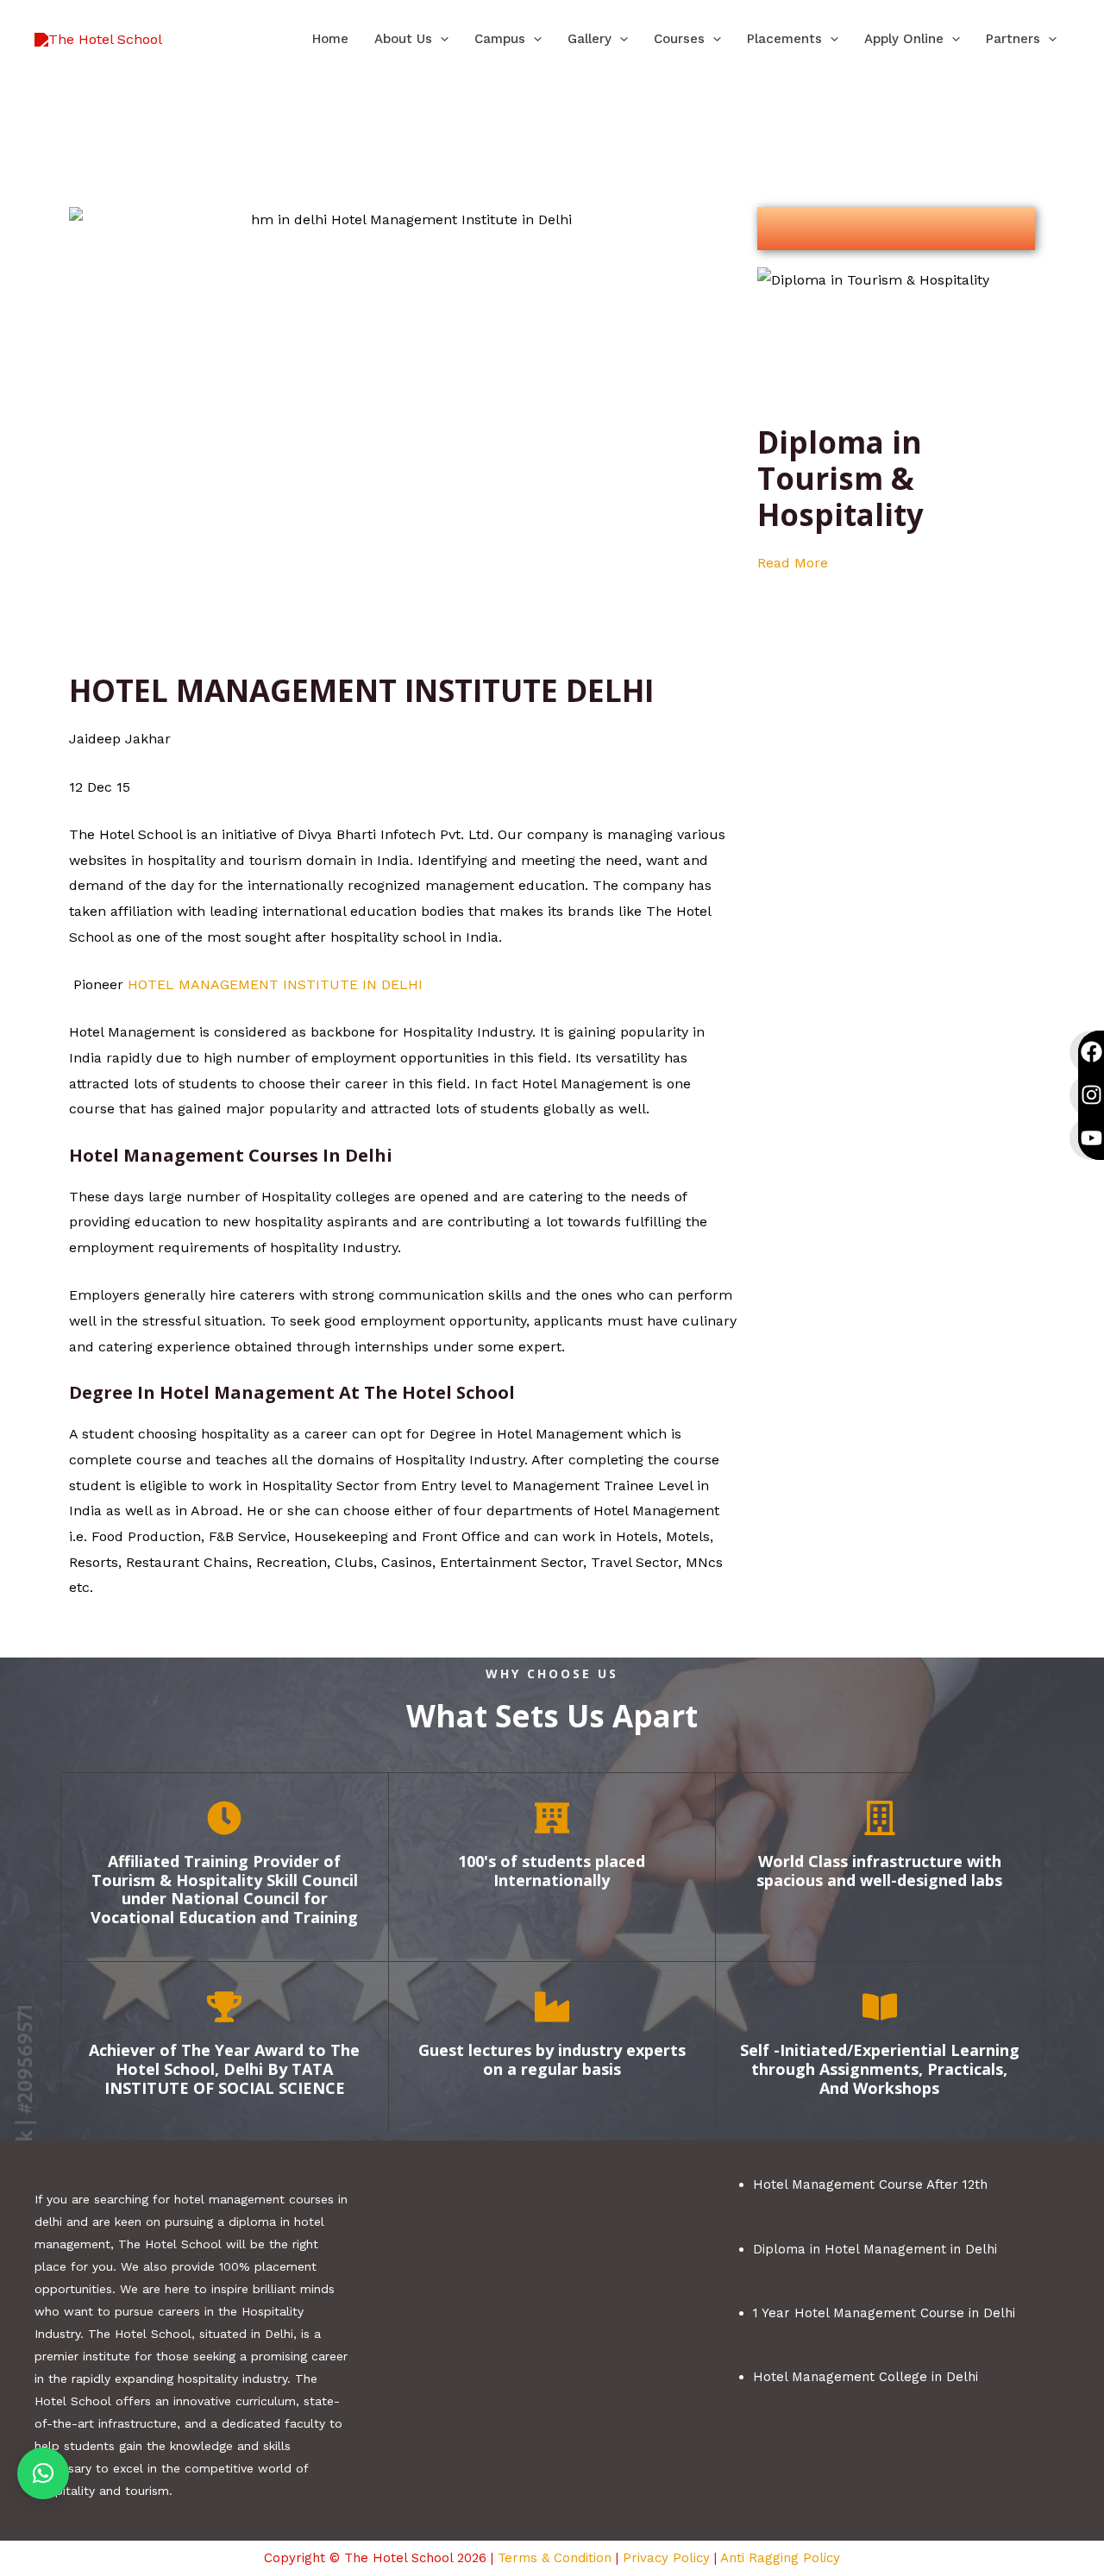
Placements (784, 39)
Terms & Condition (555, 2558)
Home (330, 39)
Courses (679, 39)
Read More (793, 563)
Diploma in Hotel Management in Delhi (875, 2249)
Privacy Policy (666, 2558)
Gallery (590, 39)
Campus (500, 39)
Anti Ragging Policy (780, 2558)
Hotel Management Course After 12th (870, 2184)
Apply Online (904, 39)
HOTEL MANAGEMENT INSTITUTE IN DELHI (275, 984)
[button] (440, 39)
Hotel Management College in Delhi (866, 2377)
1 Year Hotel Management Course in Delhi (884, 2313)
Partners (1013, 39)
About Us (403, 39)
